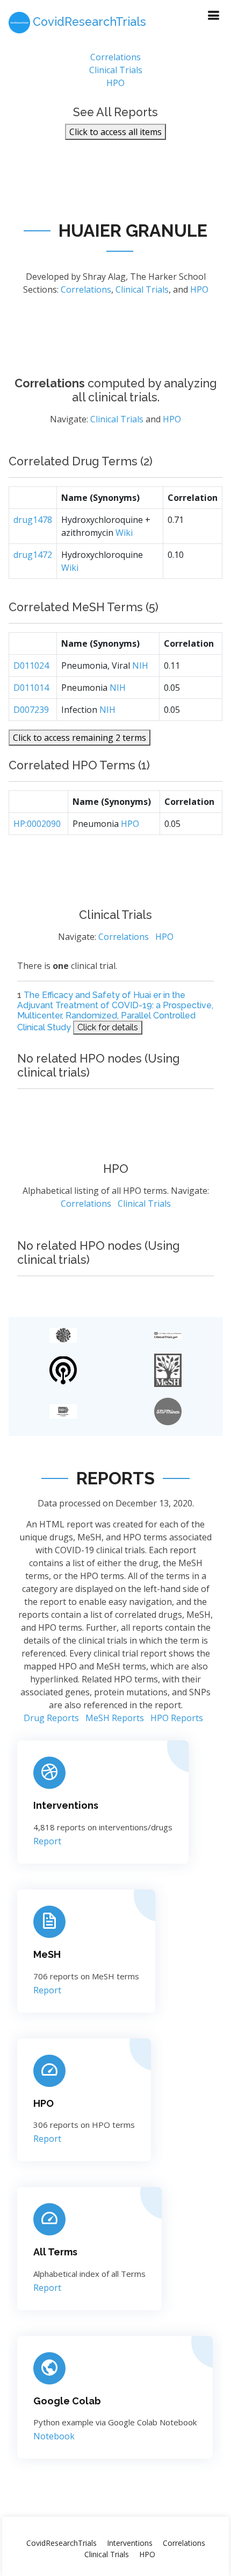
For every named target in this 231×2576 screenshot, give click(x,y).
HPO (115, 83)
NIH (140, 666)
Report (47, 1841)
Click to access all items (115, 132)
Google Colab (67, 2401)
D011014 (31, 688)
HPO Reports (177, 1718)
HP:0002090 (37, 824)
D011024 (31, 666)
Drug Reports (51, 1718)
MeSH (47, 1954)
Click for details (108, 1027)
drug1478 (33, 520)
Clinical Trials (116, 70)
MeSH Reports (115, 1718)
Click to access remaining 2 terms (80, 738)
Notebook (54, 2436)
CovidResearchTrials (62, 2543)
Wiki (124, 533)
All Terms (55, 2252)
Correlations (115, 57)
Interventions (66, 1805)
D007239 (31, 710)
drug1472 (33, 555)
